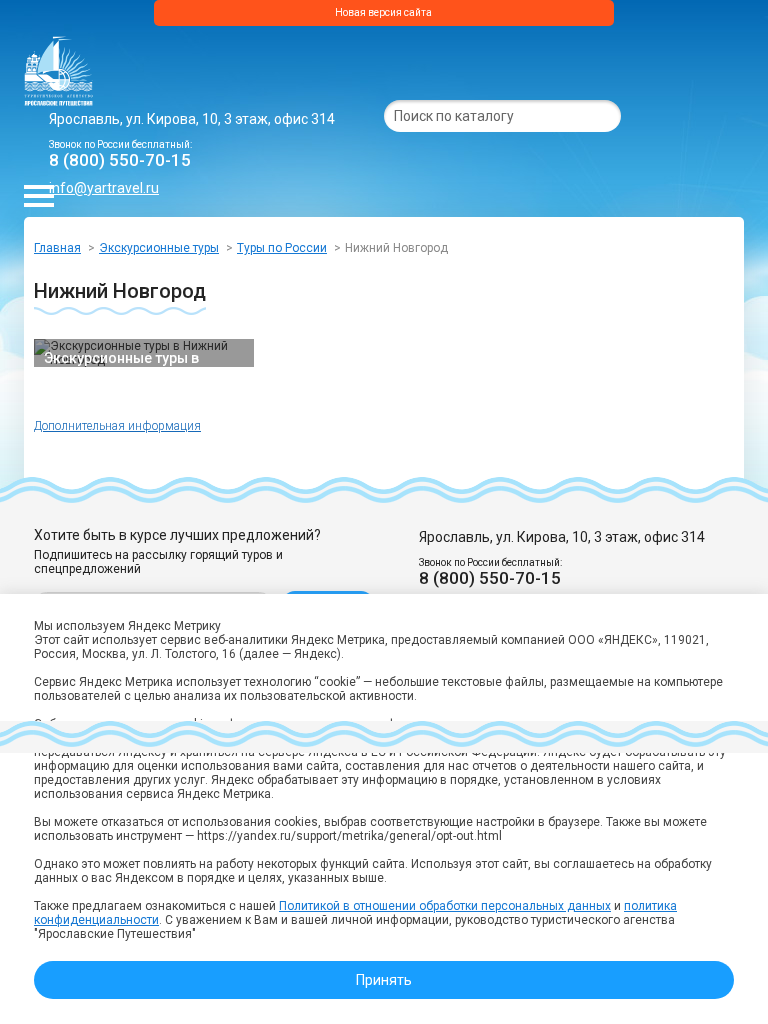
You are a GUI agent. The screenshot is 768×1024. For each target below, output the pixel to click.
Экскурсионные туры (159, 248)
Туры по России (282, 248)
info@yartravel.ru (104, 188)
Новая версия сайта (383, 12)
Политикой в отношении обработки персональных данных (445, 906)
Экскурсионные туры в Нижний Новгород (121, 358)
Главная (57, 248)
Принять (384, 980)
